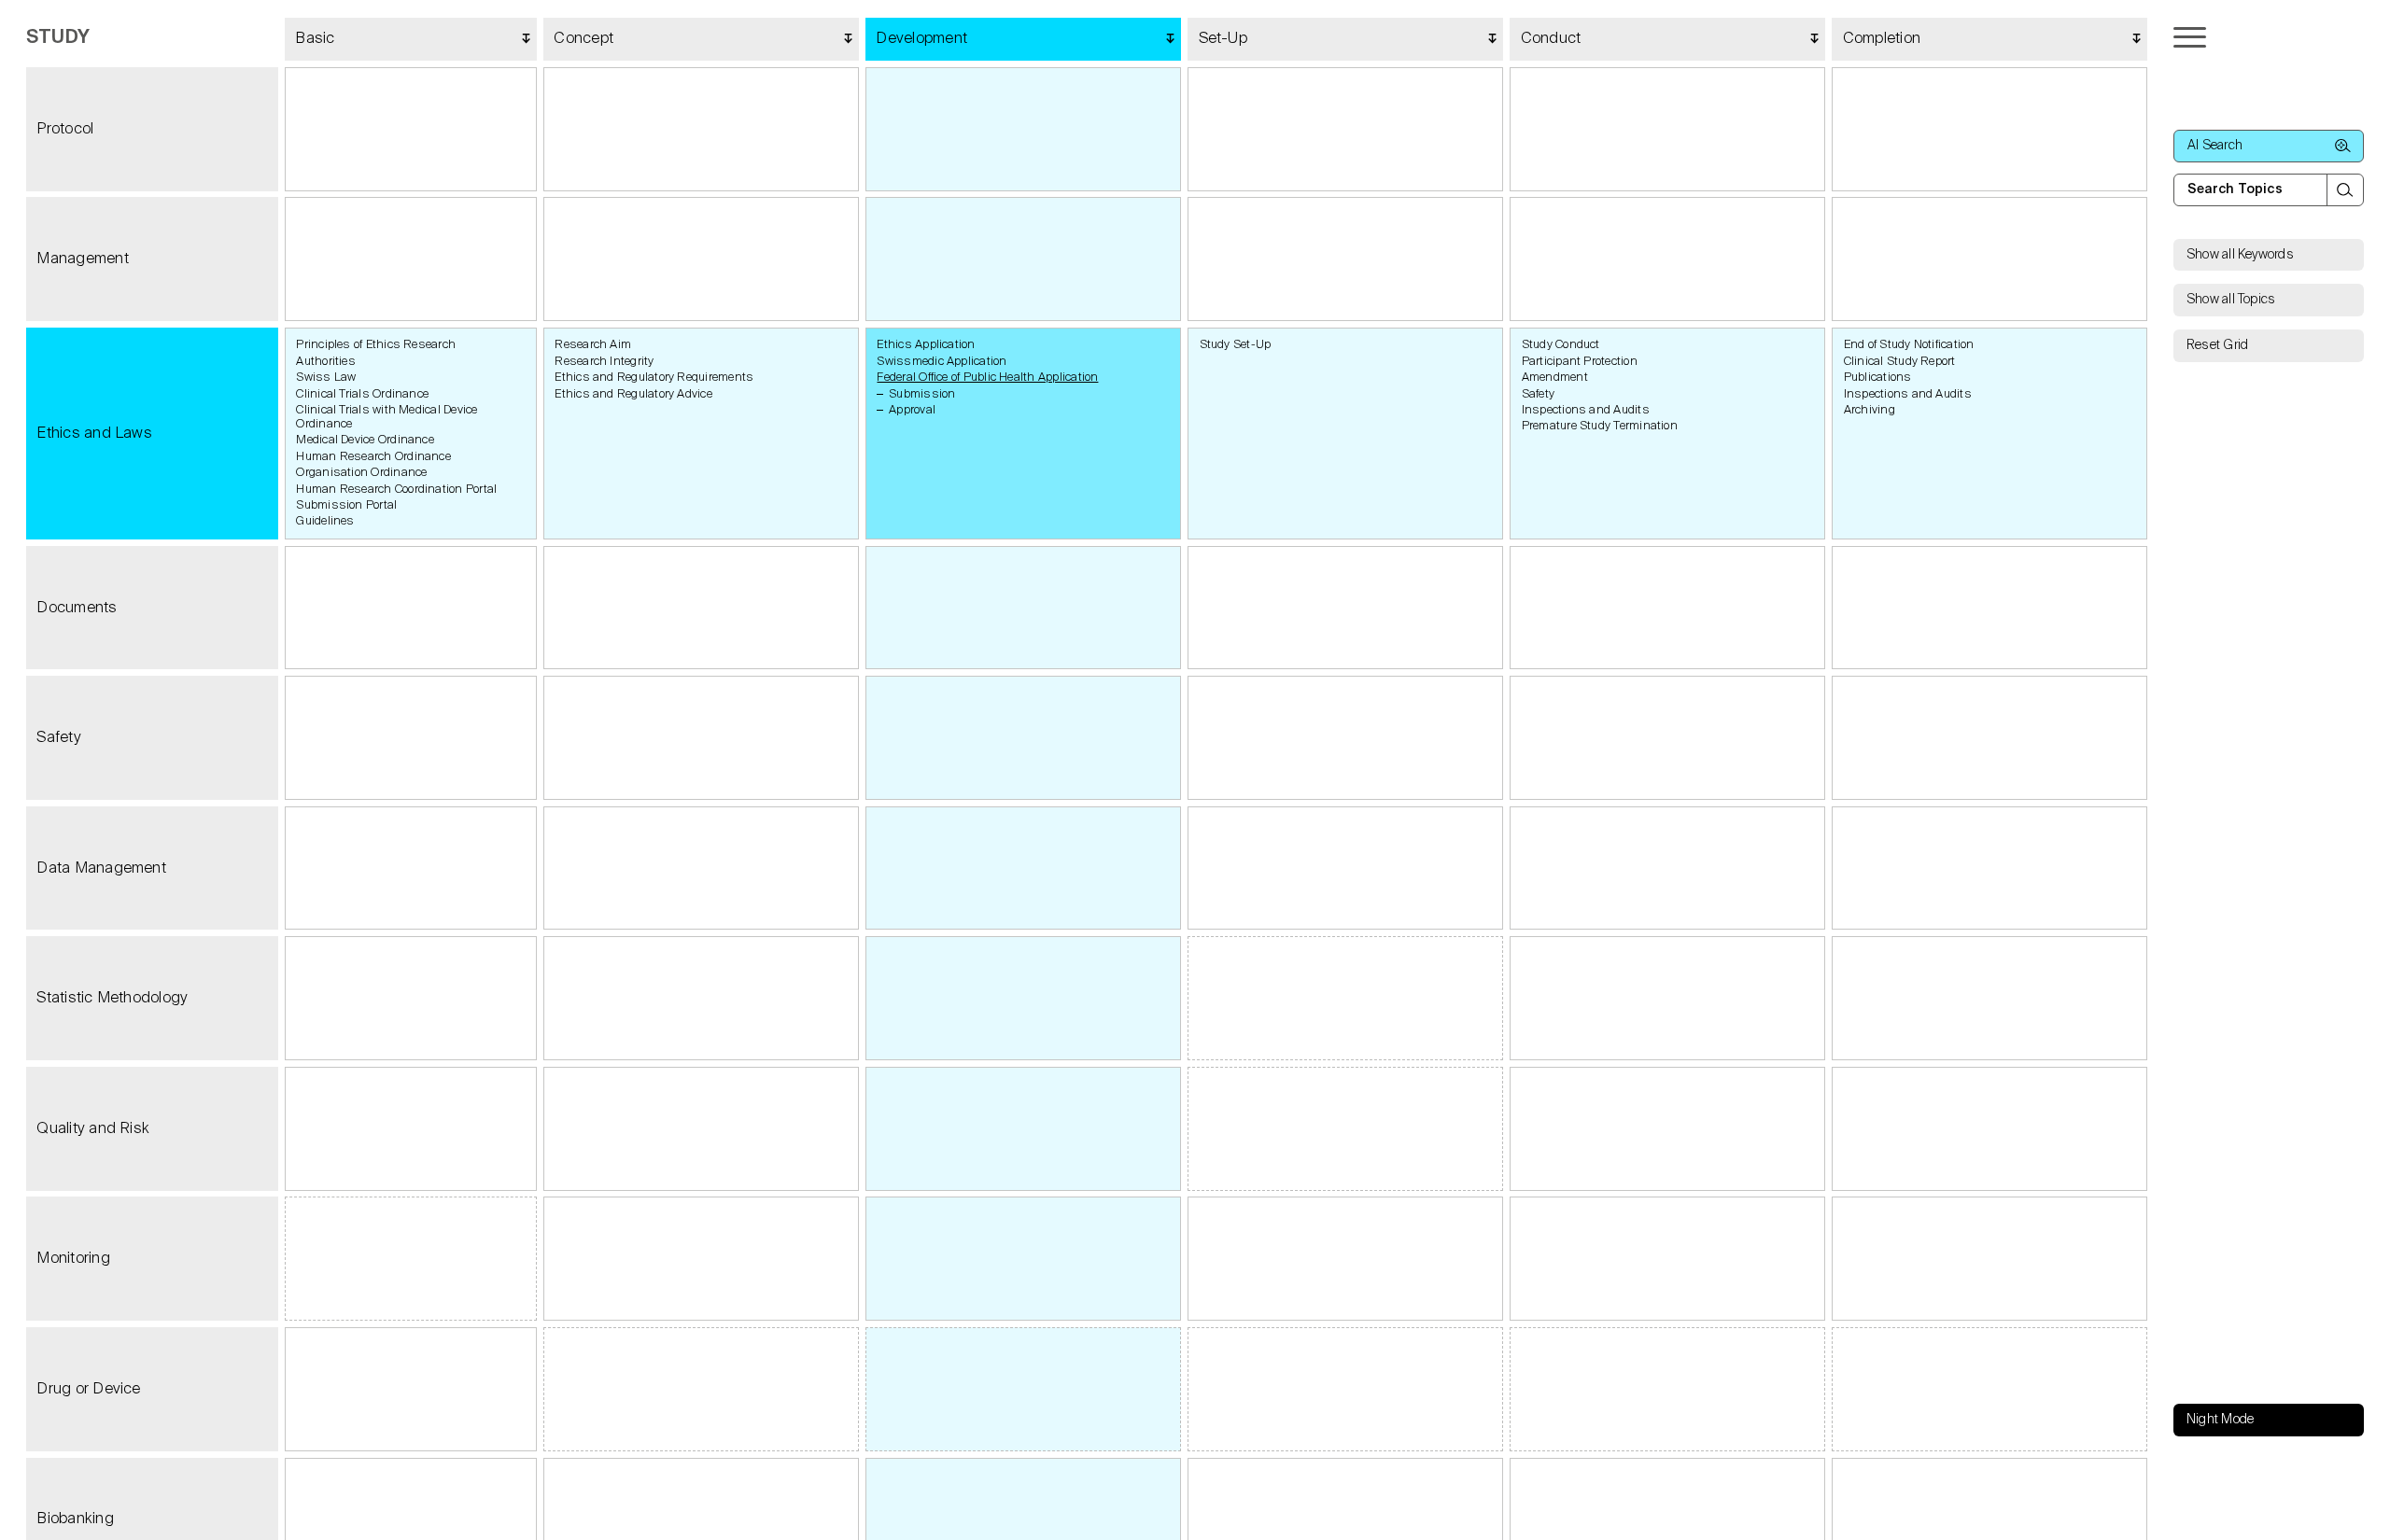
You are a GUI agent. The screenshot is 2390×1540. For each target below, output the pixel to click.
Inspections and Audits (1586, 410)
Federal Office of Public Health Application (987, 378)
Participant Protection (1580, 362)
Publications (1878, 378)
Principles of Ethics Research (376, 345)
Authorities (326, 362)
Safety (1538, 394)
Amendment (1555, 378)
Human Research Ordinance (373, 457)
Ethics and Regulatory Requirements (654, 378)
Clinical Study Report (1900, 362)
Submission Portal (346, 505)
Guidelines (325, 521)
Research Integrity (604, 362)
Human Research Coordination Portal (396, 490)
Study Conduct (1561, 345)
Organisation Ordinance (361, 473)
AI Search (2215, 146)
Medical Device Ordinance (365, 440)
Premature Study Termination (1600, 426)
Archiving (1870, 410)
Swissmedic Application (942, 362)
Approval (912, 410)
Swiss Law (326, 378)
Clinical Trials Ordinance (362, 394)
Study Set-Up (1236, 345)
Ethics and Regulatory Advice (633, 394)
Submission (922, 394)
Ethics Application (926, 345)
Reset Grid (2217, 345)
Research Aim (593, 345)
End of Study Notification (1909, 345)
